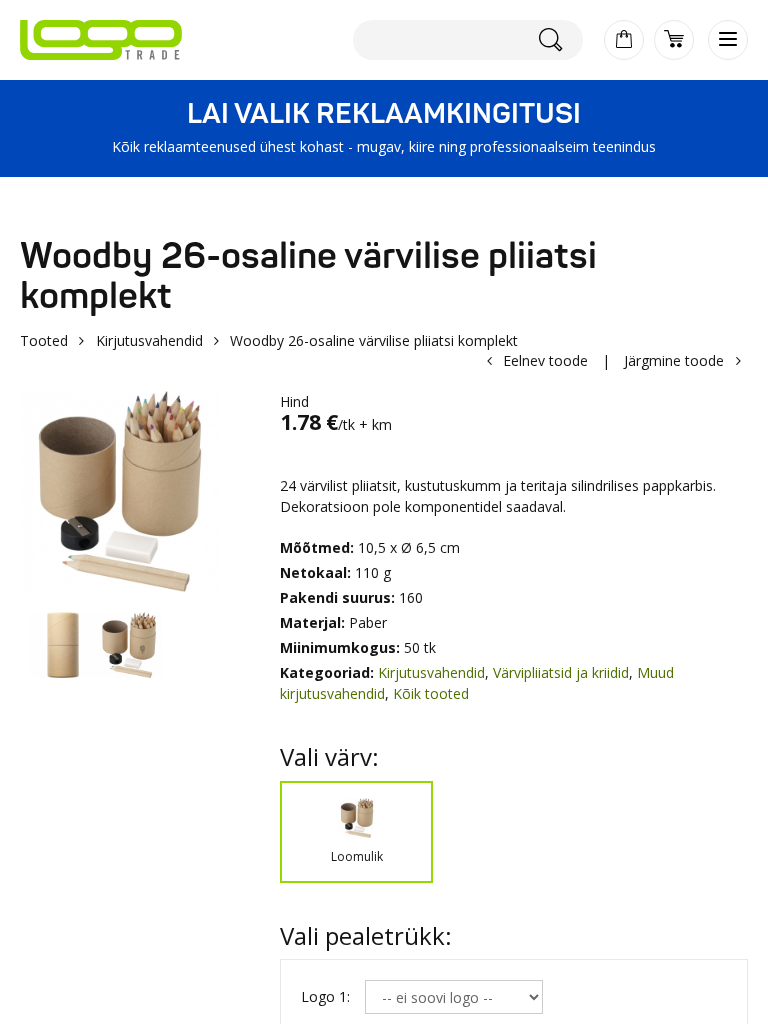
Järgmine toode (674, 360)
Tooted (44, 340)
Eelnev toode (545, 360)
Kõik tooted (431, 693)
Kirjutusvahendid (149, 340)
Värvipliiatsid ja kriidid (561, 672)
